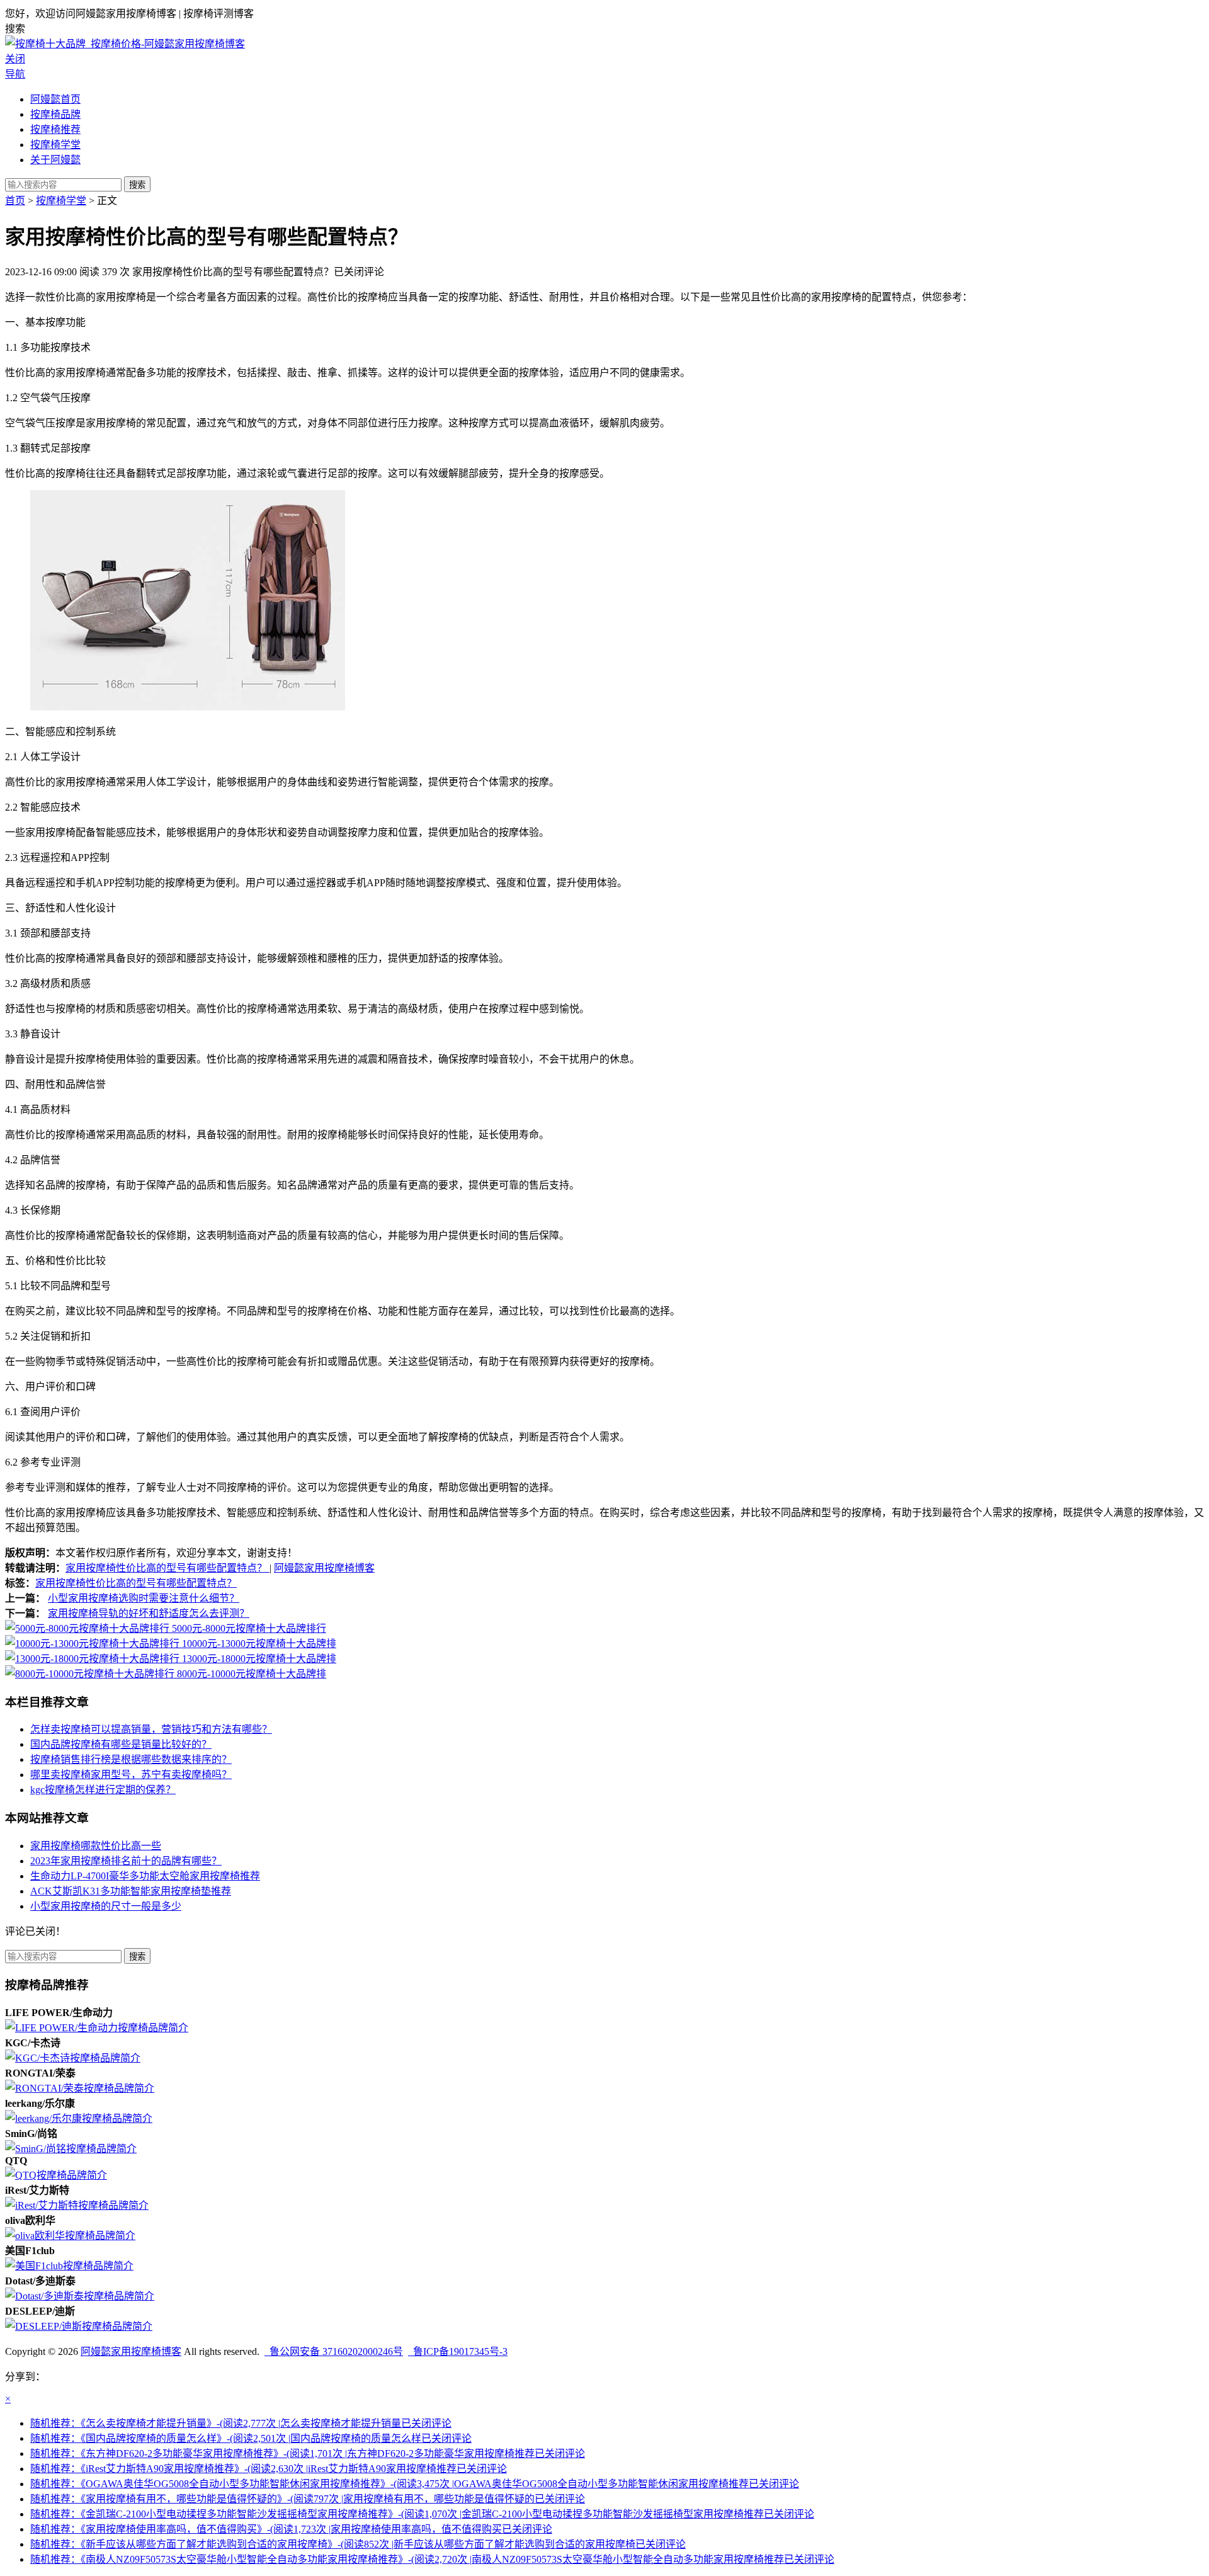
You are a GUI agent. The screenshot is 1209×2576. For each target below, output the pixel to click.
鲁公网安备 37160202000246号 (334, 2351)
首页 (15, 201)
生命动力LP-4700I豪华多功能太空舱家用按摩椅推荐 (145, 1876)
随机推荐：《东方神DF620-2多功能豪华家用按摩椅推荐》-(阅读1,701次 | (308, 2453)
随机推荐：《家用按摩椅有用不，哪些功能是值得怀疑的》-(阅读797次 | (308, 2499)
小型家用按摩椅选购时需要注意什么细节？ (144, 1598)
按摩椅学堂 (55, 145)
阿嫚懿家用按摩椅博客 (324, 1568)
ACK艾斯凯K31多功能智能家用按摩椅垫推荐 (131, 1891)
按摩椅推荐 (55, 129)
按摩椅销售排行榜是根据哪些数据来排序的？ (131, 1759)
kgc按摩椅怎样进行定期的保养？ (103, 1790)
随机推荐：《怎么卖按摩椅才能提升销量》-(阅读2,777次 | (241, 2423)
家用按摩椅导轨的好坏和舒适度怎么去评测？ (149, 1613)
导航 (15, 74)
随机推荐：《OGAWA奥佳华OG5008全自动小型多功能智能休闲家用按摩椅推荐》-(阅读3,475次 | (415, 2484)
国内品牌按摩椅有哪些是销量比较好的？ (121, 1744)
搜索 (137, 185)
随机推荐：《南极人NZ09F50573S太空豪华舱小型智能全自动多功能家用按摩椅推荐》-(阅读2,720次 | (432, 2559)
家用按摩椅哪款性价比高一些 (96, 1846)
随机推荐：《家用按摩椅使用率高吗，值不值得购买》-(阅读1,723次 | (291, 2529)
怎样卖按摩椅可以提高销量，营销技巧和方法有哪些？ (151, 1729)
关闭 (15, 59)
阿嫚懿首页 (55, 99)
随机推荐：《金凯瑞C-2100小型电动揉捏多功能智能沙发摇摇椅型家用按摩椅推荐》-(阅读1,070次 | (422, 2514)
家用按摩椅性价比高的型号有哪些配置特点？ (167, 1568)
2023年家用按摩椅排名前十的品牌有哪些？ (126, 1861)
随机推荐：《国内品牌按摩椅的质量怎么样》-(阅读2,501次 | (251, 2438)
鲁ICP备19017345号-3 (458, 2351)
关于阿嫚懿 (55, 160)
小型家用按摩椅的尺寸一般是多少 (106, 1906)
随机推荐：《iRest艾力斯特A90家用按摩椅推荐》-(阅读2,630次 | (269, 2469)
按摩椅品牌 (55, 114)
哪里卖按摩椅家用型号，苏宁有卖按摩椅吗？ (131, 1775)
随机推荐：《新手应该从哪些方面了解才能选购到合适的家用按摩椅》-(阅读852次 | (358, 2544)
